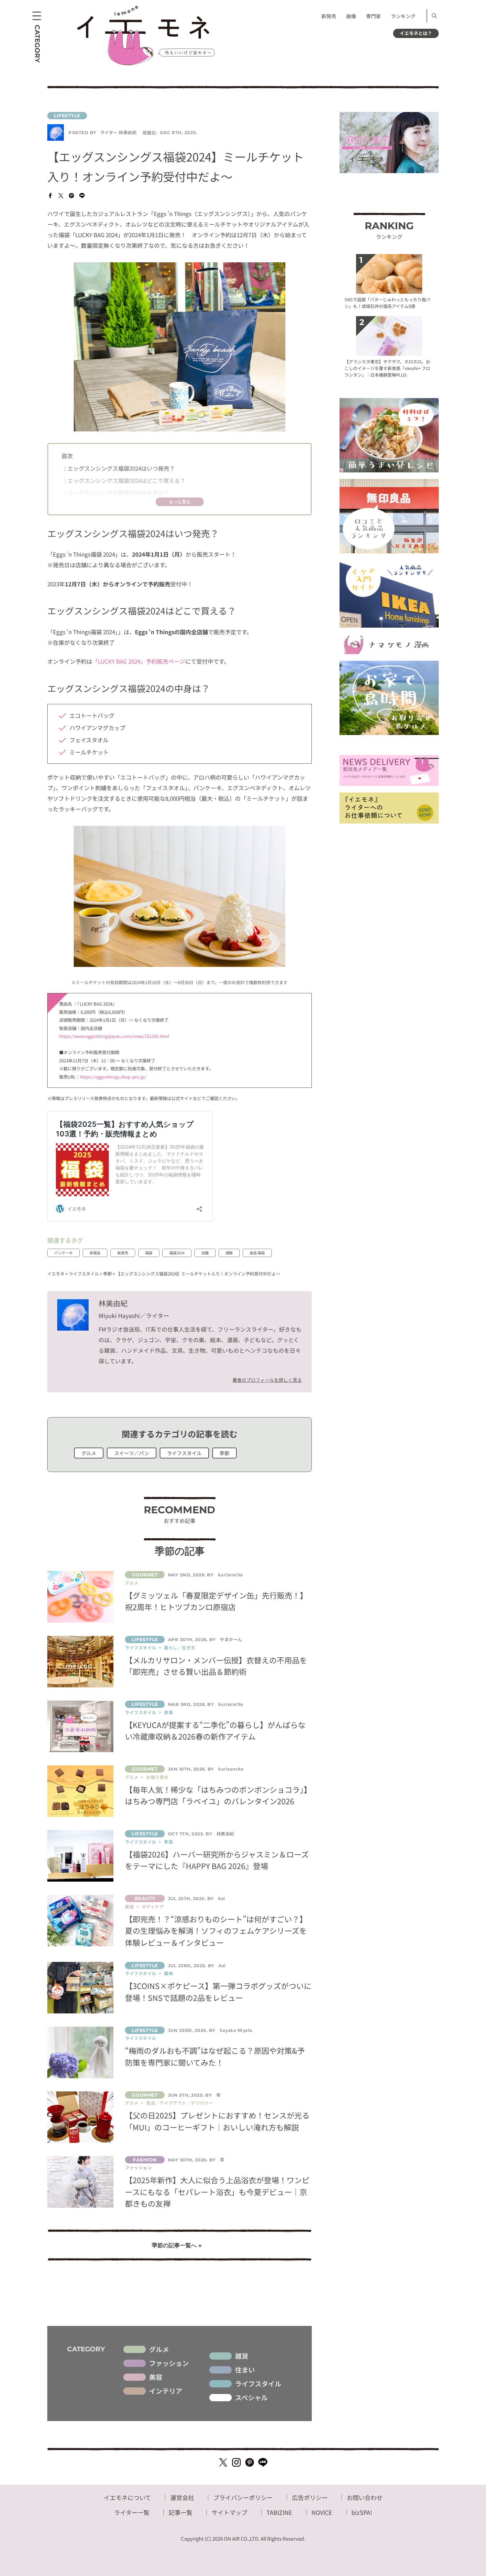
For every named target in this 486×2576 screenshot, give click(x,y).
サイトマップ (229, 2512)
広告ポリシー (310, 2497)
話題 (205, 1253)
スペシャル (251, 2398)
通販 (229, 1253)
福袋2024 (177, 1253)
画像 (351, 16)
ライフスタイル (184, 1453)
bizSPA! (362, 2512)
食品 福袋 (257, 1253)
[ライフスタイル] (180, 116)
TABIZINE (279, 2512)
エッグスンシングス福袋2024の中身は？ (116, 493)
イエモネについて (127, 2497)
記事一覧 (181, 2512)
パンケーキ (63, 1253)
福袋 (149, 1253)
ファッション (169, 2363)
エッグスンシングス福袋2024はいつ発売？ (119, 468)
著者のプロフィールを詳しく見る (267, 1380)
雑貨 (242, 2356)
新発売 (329, 16)
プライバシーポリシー (243, 2497)
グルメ (89, 1453)
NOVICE (322, 2512)
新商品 (95, 1253)
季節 (224, 1453)
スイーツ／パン (132, 1453)
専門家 (373, 16)
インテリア (166, 2391)
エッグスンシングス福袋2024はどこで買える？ (124, 480)
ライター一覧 (132, 2512)
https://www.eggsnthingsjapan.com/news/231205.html (114, 1036)
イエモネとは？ (416, 33)
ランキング (403, 16)
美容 (156, 2377)
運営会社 (182, 2497)
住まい (245, 2370)
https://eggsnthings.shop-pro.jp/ (113, 1077)
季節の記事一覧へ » (177, 2245)
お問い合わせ (365, 2497)
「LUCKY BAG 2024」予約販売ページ (139, 661)
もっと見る (180, 502)
